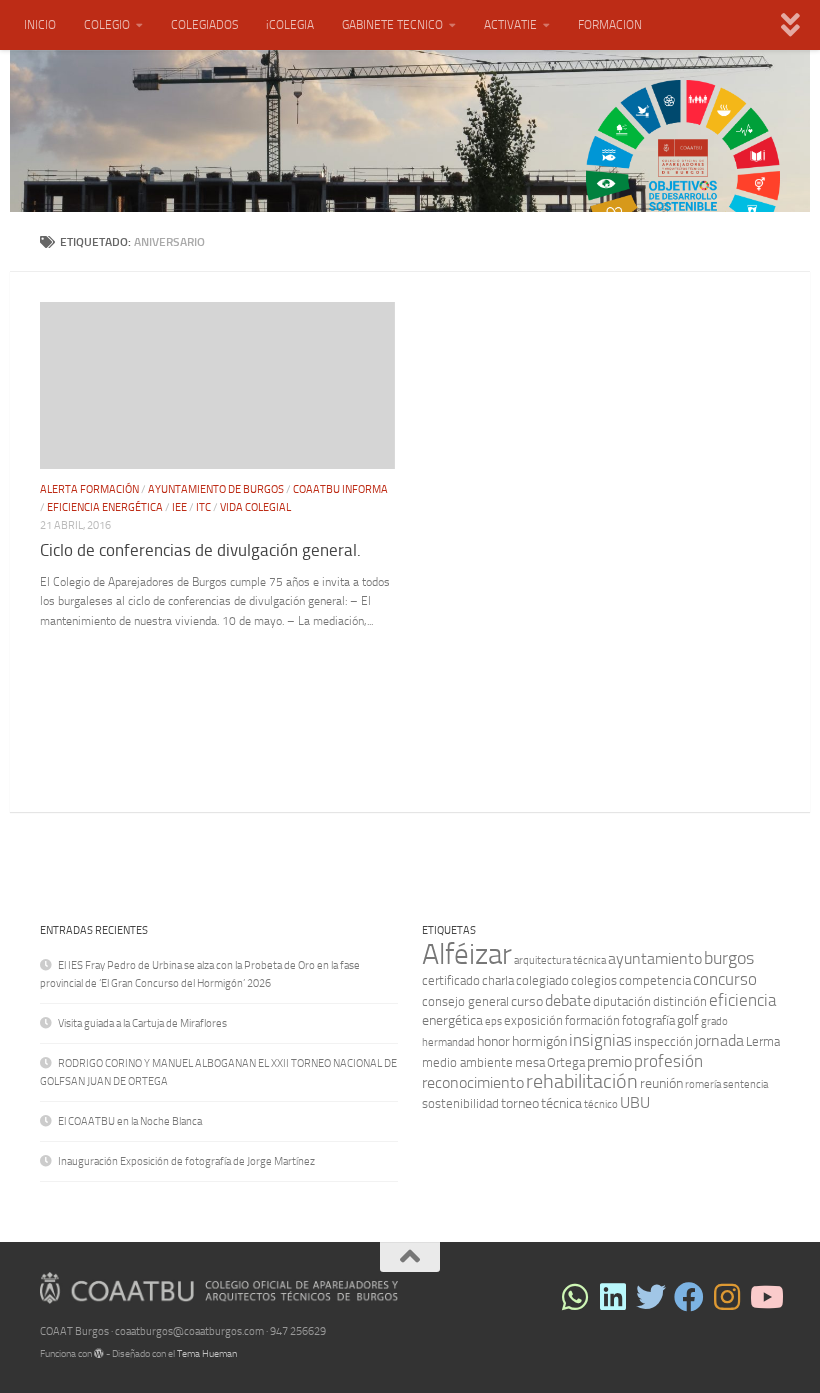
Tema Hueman (207, 1354)
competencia (655, 980)
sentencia (745, 1084)
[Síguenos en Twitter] (651, 1297)
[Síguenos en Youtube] (765, 1297)
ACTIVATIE (510, 25)
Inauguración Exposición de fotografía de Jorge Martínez (186, 1161)
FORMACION (610, 25)
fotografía (648, 1020)
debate (568, 1000)
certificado (451, 980)
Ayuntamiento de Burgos (216, 489)
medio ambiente (467, 1062)
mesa (530, 1062)
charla (498, 980)
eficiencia (742, 1000)
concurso (725, 979)
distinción (680, 1001)
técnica (561, 1103)
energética (452, 1020)
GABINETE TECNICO (392, 25)
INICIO (40, 25)
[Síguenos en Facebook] (689, 1297)
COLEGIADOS (204, 25)
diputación (622, 1001)
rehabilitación (582, 1081)
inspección (663, 1041)
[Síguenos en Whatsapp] (575, 1297)
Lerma (763, 1041)
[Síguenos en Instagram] (727, 1297)
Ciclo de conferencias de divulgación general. (200, 550)
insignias (600, 1040)
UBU (635, 1102)
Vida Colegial (255, 507)
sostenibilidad (460, 1103)
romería (703, 1084)
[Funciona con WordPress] (99, 1354)
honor (493, 1041)
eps (493, 1021)
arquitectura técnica (560, 960)
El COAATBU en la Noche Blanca (130, 1121)
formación (592, 1020)
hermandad (448, 1042)
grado (714, 1021)
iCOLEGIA (290, 25)
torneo (520, 1103)
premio (609, 1061)
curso (527, 1001)
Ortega (566, 1062)
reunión (661, 1083)
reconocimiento (473, 1082)
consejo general (465, 1001)
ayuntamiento (655, 958)
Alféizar (467, 954)
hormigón (539, 1041)
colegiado (542, 980)
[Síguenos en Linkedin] (613, 1297)
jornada (719, 1040)
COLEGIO (107, 25)
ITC (203, 507)
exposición (533, 1020)
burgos (729, 958)
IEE (179, 507)
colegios (594, 980)
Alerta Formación (89, 489)
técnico (601, 1104)
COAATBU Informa (340, 489)
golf (688, 1020)
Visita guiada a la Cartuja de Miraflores (142, 1023)
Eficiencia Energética (105, 507)
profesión (668, 1061)
